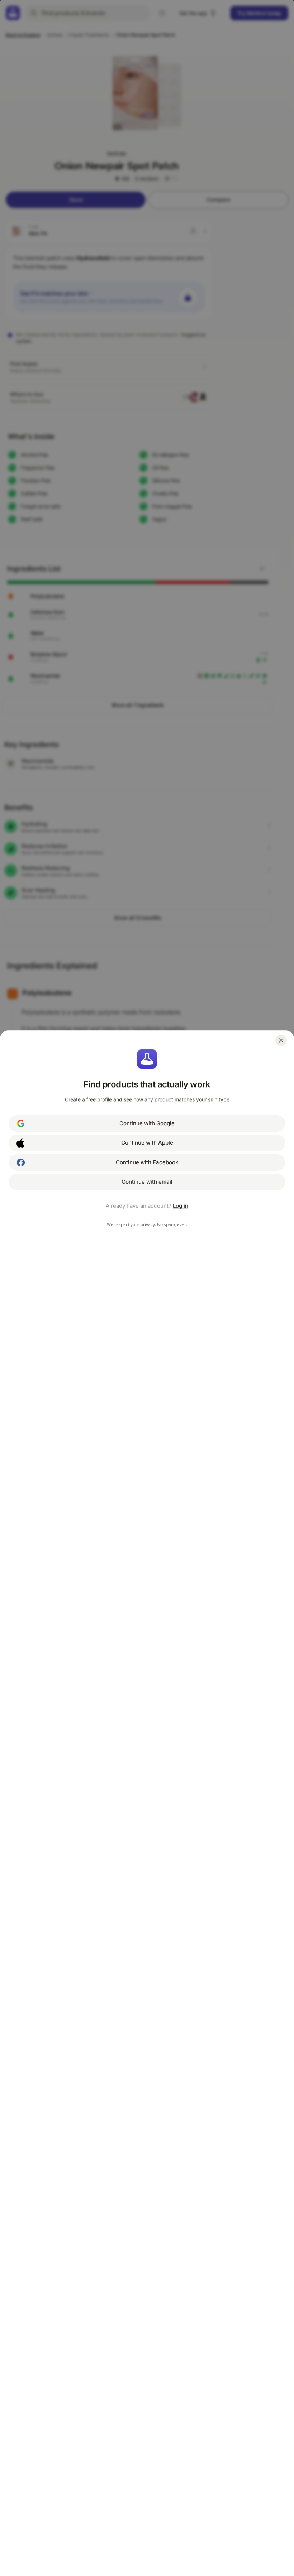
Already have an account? (147, 1206)
